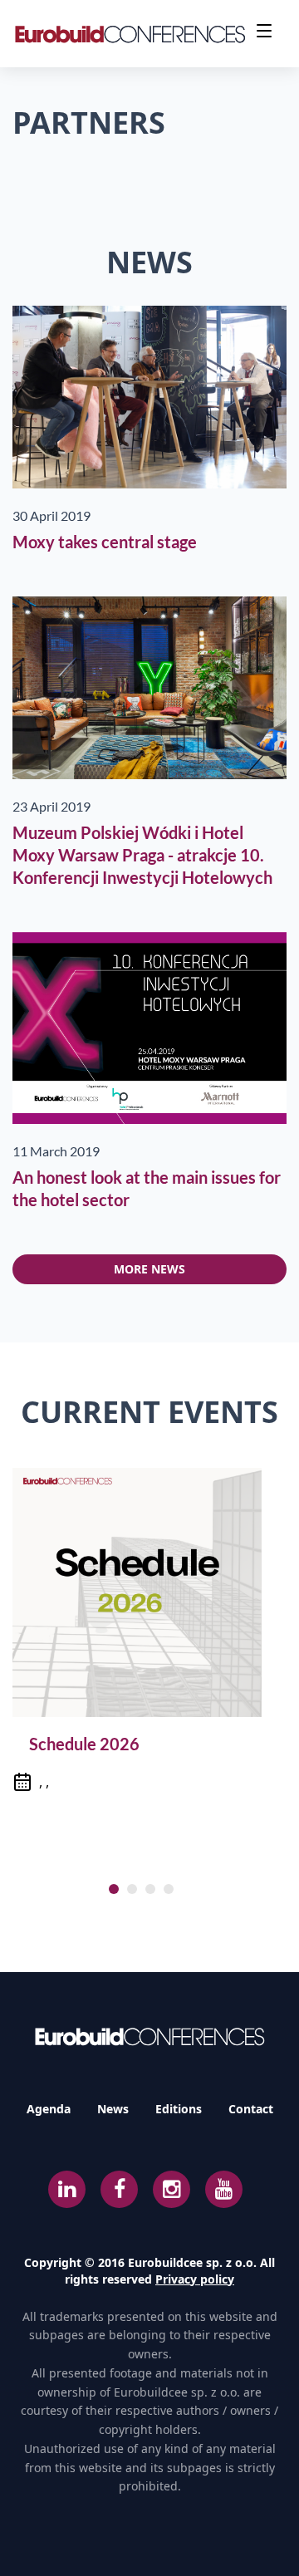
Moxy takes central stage (105, 542)
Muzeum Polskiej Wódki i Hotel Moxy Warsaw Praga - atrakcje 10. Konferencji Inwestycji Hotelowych (142, 855)
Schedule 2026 (84, 1744)
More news (149, 1269)
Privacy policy (195, 2279)
